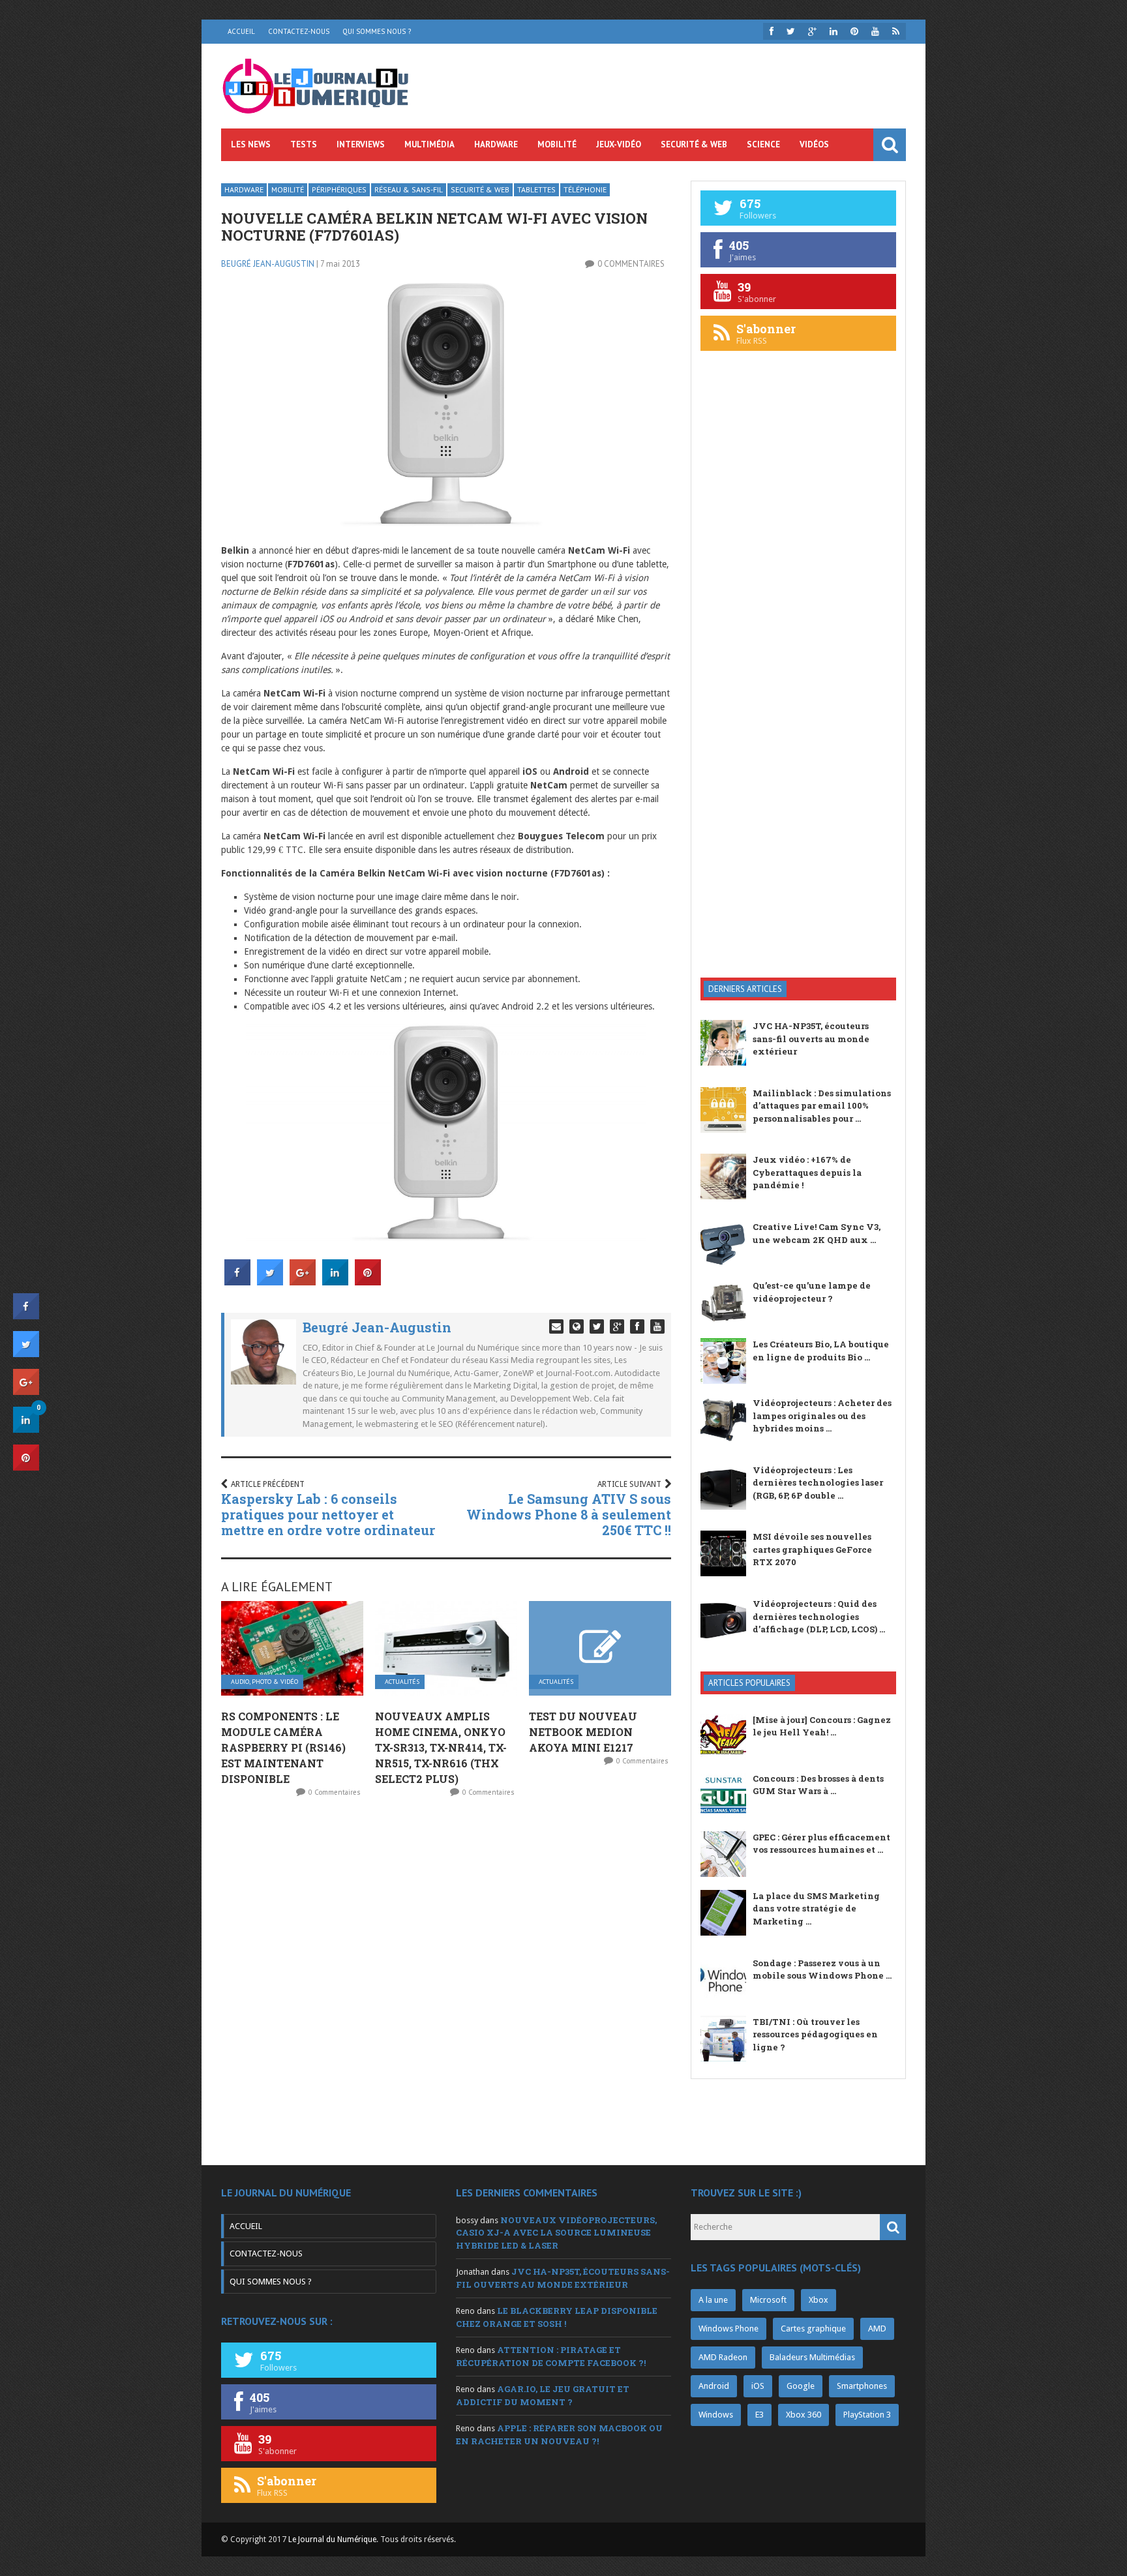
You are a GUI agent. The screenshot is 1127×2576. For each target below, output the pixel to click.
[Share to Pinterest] (368, 1281)
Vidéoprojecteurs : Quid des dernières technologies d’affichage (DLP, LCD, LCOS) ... (819, 1616)
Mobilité (557, 144)
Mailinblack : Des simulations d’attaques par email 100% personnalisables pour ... (822, 1106)
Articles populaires (749, 1683)
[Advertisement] (798, 759)
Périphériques (339, 189)
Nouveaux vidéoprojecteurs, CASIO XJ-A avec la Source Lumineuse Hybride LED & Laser (556, 2233)
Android (714, 2386)
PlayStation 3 (867, 2415)
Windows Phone (729, 2329)
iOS (758, 2386)
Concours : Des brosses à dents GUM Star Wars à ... (818, 1785)
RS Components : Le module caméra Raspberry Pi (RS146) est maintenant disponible (283, 1747)
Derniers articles (745, 989)
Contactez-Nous (299, 31)
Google (801, 2386)
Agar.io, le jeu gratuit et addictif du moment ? (543, 2395)
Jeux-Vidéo (619, 144)
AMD (877, 2329)
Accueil (241, 31)
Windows (716, 2415)
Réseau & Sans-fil (409, 189)
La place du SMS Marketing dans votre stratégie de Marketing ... (816, 1909)
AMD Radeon (723, 2357)
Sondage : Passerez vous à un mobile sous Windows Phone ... (822, 1969)
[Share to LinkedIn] (335, 1281)
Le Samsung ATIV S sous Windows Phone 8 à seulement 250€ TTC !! (569, 1514)
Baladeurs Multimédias (812, 2357)
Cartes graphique (813, 2329)
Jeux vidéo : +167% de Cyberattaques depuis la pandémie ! (807, 1172)
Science (763, 144)
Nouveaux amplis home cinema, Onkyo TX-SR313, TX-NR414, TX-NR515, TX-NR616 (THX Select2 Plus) (441, 1747)
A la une (713, 2300)
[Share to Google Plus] (303, 1281)
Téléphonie (585, 189)
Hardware (496, 144)
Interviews (361, 144)
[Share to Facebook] (237, 1281)
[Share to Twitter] (270, 1281)
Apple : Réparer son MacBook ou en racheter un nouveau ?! (559, 2434)
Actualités (402, 1682)
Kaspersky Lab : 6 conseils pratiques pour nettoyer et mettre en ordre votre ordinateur (328, 1514)
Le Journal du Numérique (332, 2539)
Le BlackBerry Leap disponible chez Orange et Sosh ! (557, 2317)
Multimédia (429, 144)
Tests (304, 144)
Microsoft (768, 2300)
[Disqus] (446, 1981)
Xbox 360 (804, 2415)
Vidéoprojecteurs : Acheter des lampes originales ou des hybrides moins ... (822, 1415)
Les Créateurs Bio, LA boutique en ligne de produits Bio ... (821, 1351)
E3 (759, 2415)
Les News (251, 144)
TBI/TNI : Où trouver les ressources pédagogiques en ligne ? (815, 2034)
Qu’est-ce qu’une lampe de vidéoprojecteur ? (812, 1292)
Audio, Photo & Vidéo (264, 1682)
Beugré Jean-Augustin (268, 264)
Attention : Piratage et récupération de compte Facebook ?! (551, 2356)
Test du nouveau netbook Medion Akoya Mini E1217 (583, 1732)
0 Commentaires (631, 264)
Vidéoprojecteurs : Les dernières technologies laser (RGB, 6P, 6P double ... (818, 1483)
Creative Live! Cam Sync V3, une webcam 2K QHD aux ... (817, 1233)
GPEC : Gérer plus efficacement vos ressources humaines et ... (821, 1844)
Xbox (819, 2300)
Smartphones (862, 2386)
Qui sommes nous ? (377, 31)
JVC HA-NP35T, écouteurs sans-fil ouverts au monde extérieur (811, 1039)
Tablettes (536, 189)
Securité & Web (694, 144)
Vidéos (814, 144)
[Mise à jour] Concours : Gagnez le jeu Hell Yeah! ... (822, 1726)
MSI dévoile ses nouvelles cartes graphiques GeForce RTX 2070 (812, 1549)
